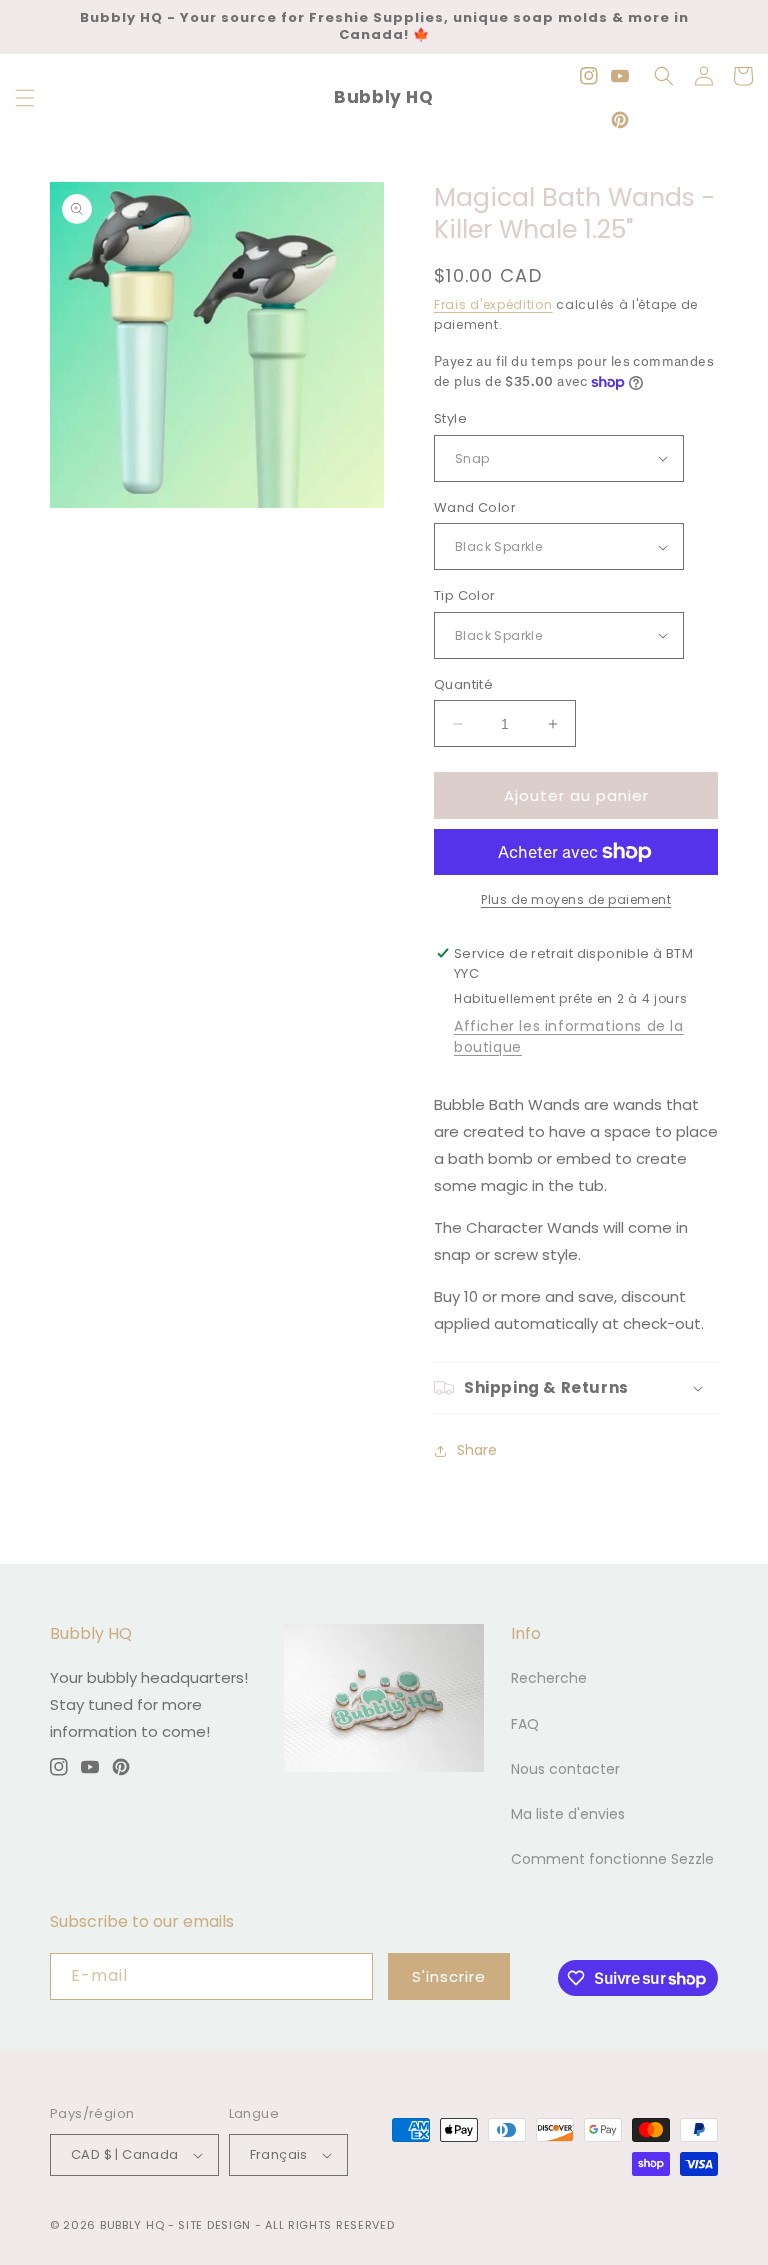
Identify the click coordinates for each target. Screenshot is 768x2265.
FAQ (525, 1724)
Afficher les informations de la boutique (569, 1036)
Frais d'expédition (493, 304)
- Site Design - (216, 2225)
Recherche (549, 1678)
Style (450, 418)
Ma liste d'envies (568, 1814)
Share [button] (477, 1450)
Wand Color (475, 507)
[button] (25, 98)
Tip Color (465, 595)
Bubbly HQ (132, 2225)
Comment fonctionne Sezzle (612, 1859)
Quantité (463, 684)
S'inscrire (449, 1976)
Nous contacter (565, 1769)
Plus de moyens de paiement (576, 899)
